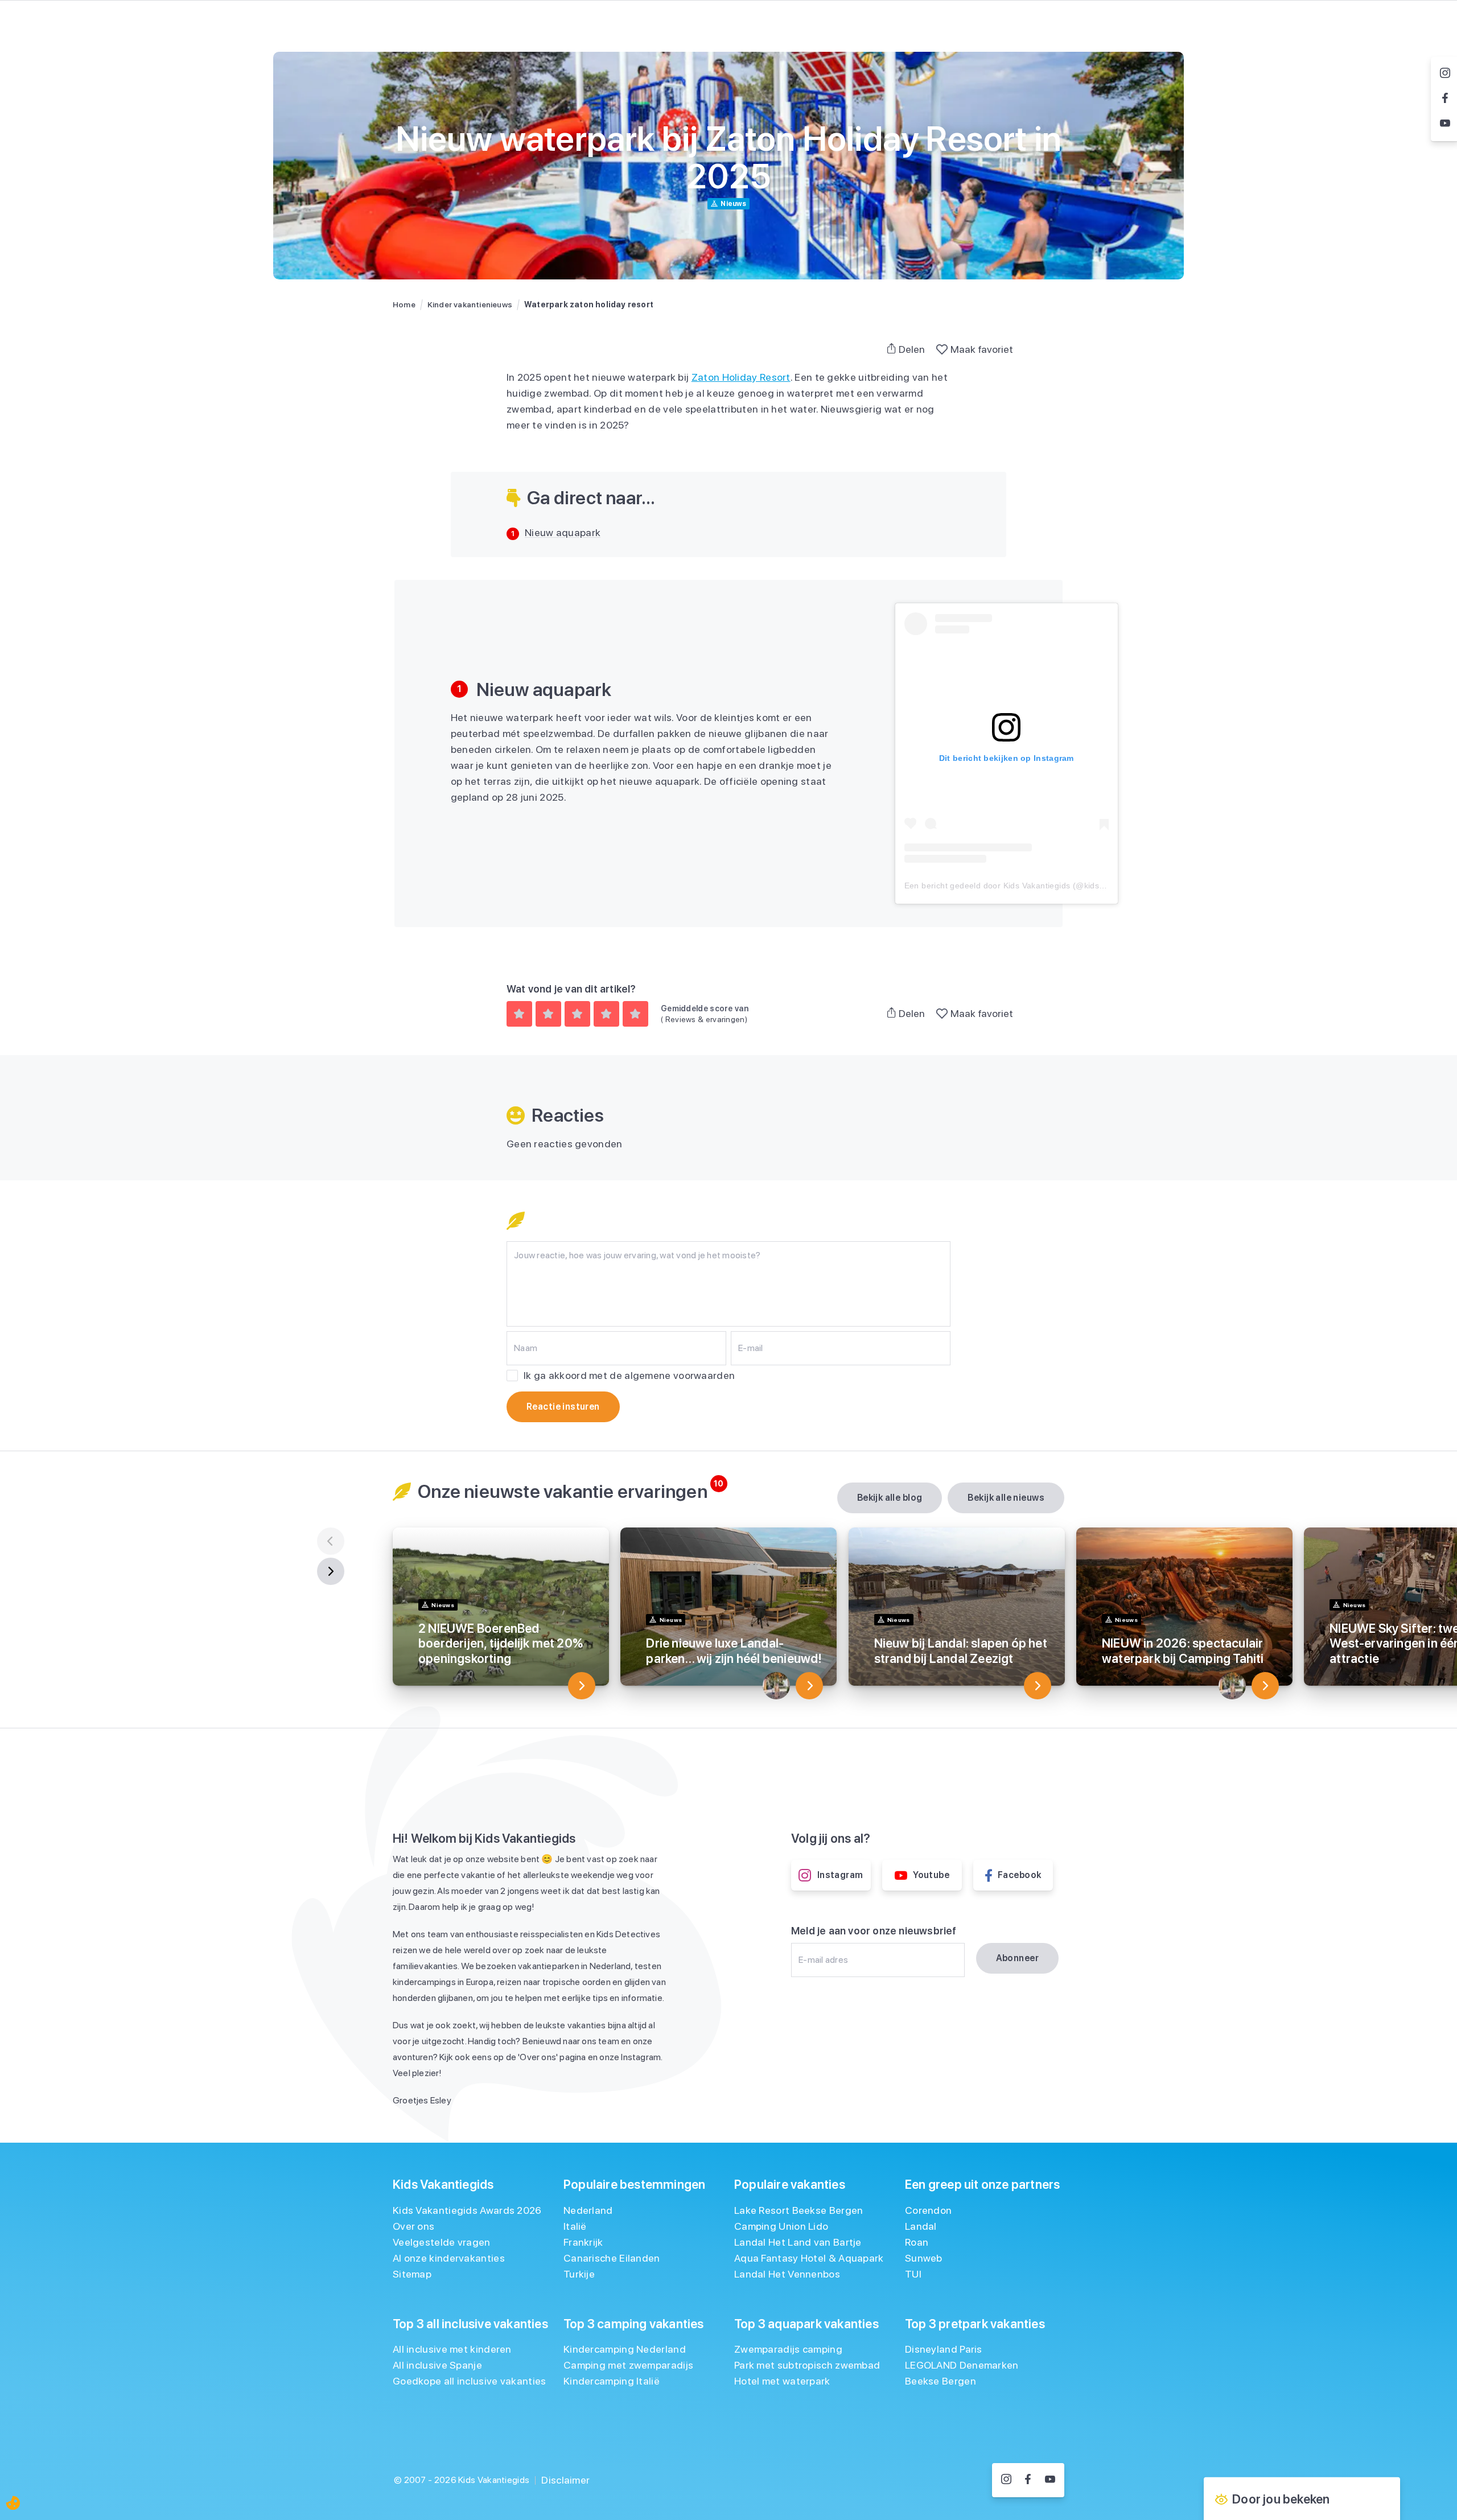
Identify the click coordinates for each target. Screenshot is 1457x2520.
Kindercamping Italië (612, 2381)
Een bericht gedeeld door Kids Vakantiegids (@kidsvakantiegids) (1027, 886)
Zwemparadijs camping (788, 2349)
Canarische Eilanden (612, 2258)
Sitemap (412, 2274)
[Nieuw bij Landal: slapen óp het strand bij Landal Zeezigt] (1038, 1686)
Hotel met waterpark (782, 2381)
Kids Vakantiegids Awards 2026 (467, 2210)
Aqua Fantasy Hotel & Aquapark (809, 2258)
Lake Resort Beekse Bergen (799, 2210)
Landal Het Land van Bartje (798, 2242)
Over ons (413, 2226)
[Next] (331, 1571)
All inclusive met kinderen (452, 2349)
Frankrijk (583, 2242)
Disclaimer (565, 2480)
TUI (913, 2274)
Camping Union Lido (781, 2226)
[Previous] (331, 1541)
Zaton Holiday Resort (741, 377)
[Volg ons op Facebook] (1028, 2480)
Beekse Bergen (941, 2381)
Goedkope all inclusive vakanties (470, 2381)
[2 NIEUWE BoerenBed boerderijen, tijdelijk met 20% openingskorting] (582, 1686)
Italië (575, 2226)
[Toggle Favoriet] (942, 349)
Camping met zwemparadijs (628, 2365)
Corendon (928, 2210)
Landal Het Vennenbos (787, 2274)
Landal (921, 2226)
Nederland (588, 2210)
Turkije (579, 2274)
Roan (917, 2242)
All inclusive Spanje (437, 2365)
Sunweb (924, 2258)
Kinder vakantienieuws (470, 304)
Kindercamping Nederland (625, 2349)
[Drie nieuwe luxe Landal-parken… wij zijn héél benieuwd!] (809, 1686)
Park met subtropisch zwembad (807, 2365)
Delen (912, 349)
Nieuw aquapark (563, 532)
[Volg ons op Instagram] (1006, 2480)
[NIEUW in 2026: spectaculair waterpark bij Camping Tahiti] (1265, 1686)
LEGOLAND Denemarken (962, 2365)
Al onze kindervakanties (449, 2258)
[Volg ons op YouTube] (1050, 2480)
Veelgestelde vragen (442, 2242)
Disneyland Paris (944, 2349)
